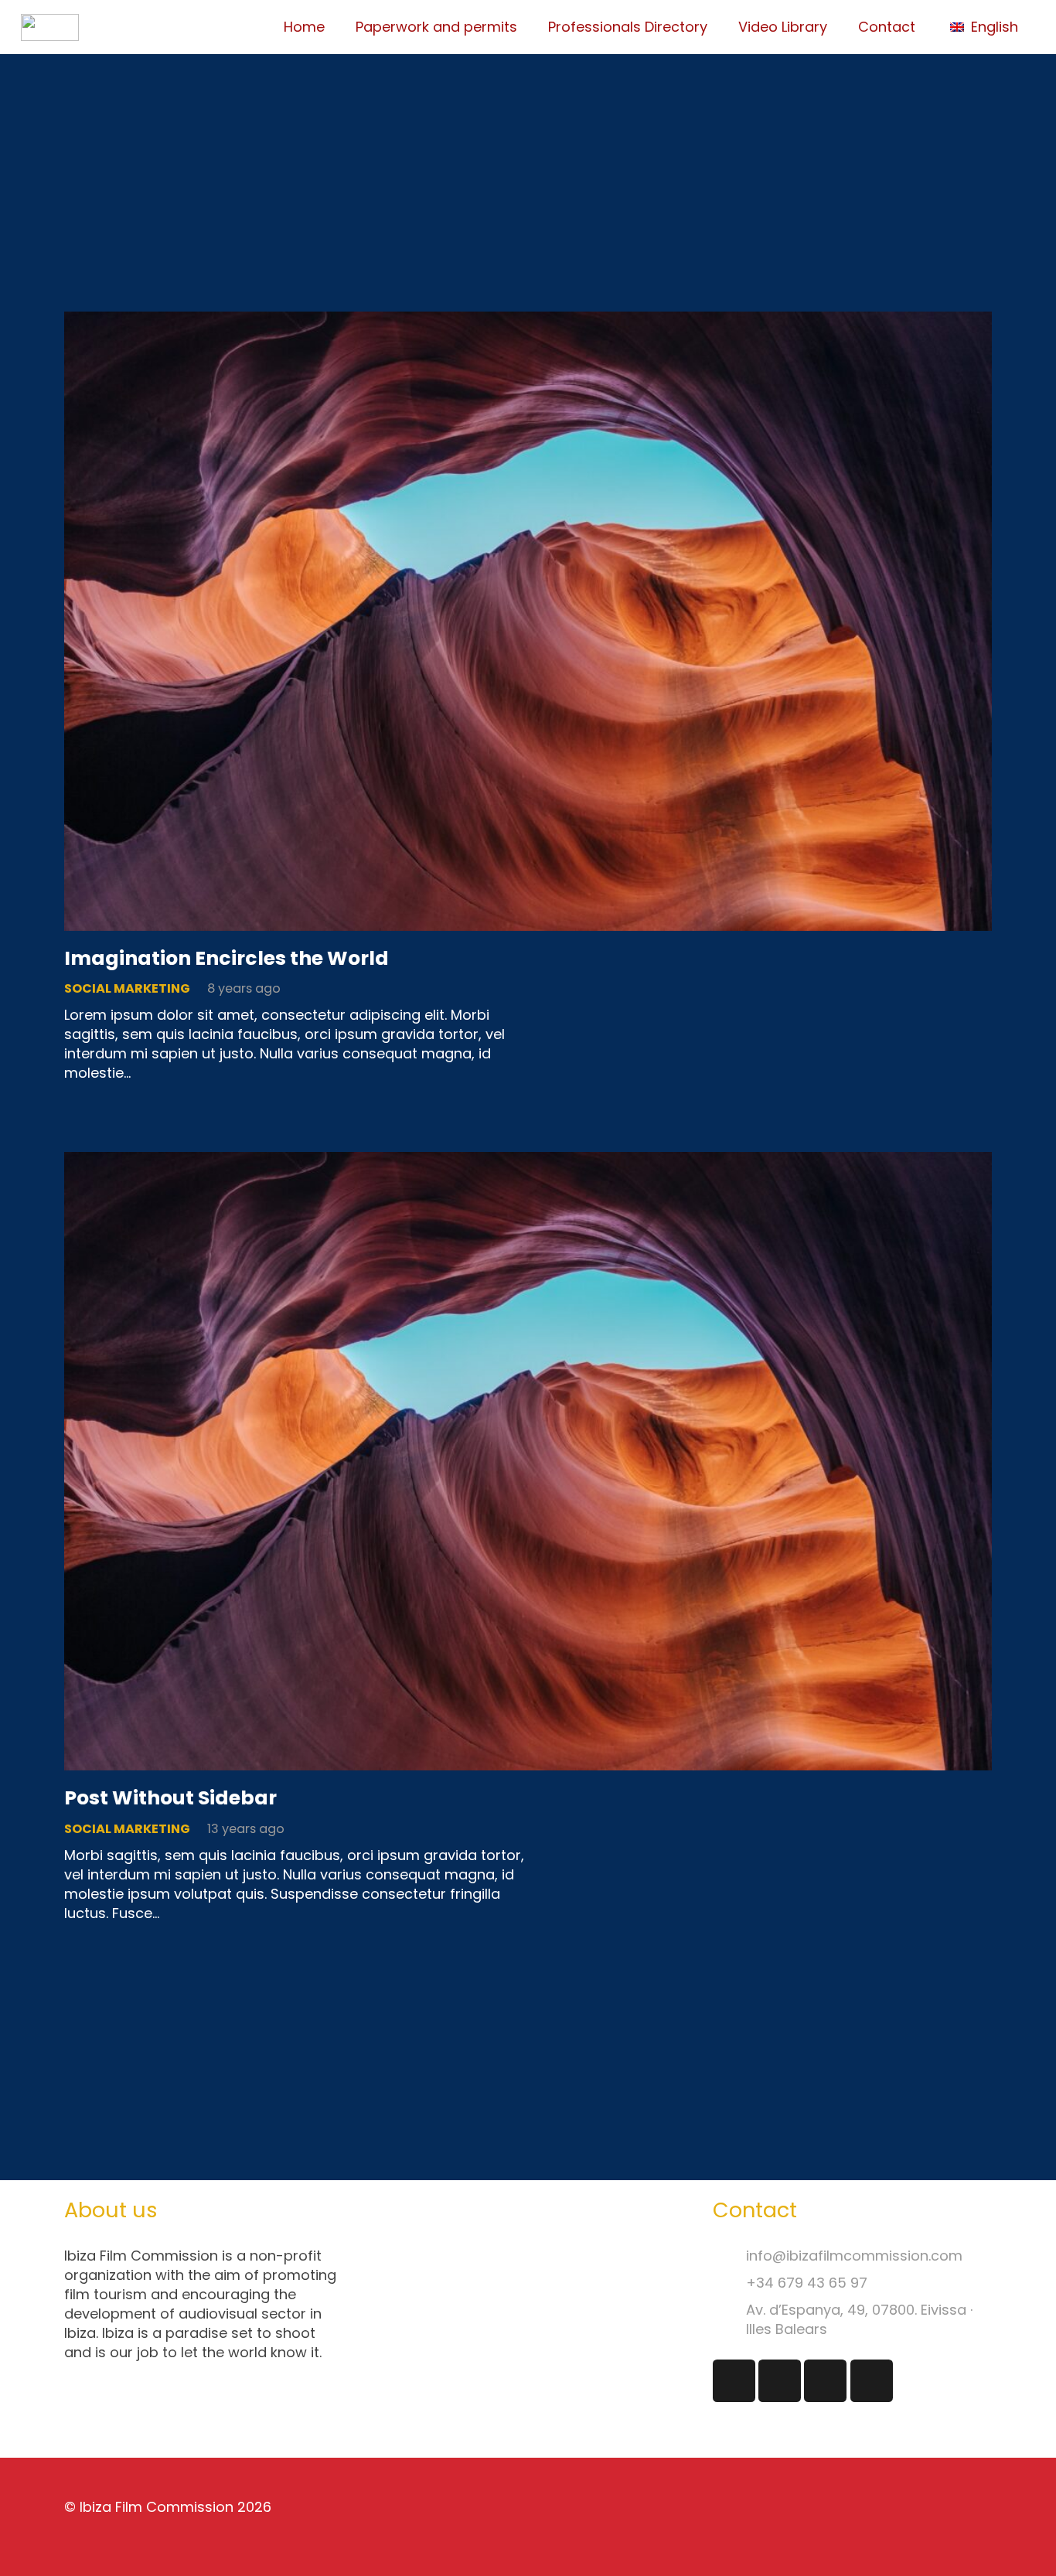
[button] (993, 27)
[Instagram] (734, 2381)
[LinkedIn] (825, 2381)
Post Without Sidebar (170, 1798)
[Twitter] (780, 2381)
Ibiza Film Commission (157, 2507)
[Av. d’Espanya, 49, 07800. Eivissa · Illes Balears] (729, 2320)
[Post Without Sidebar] (528, 1162)
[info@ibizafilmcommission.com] (729, 2256)
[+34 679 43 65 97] (729, 2283)
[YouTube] (872, 2381)
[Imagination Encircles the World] (528, 321)
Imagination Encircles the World (227, 958)
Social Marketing (127, 988)
